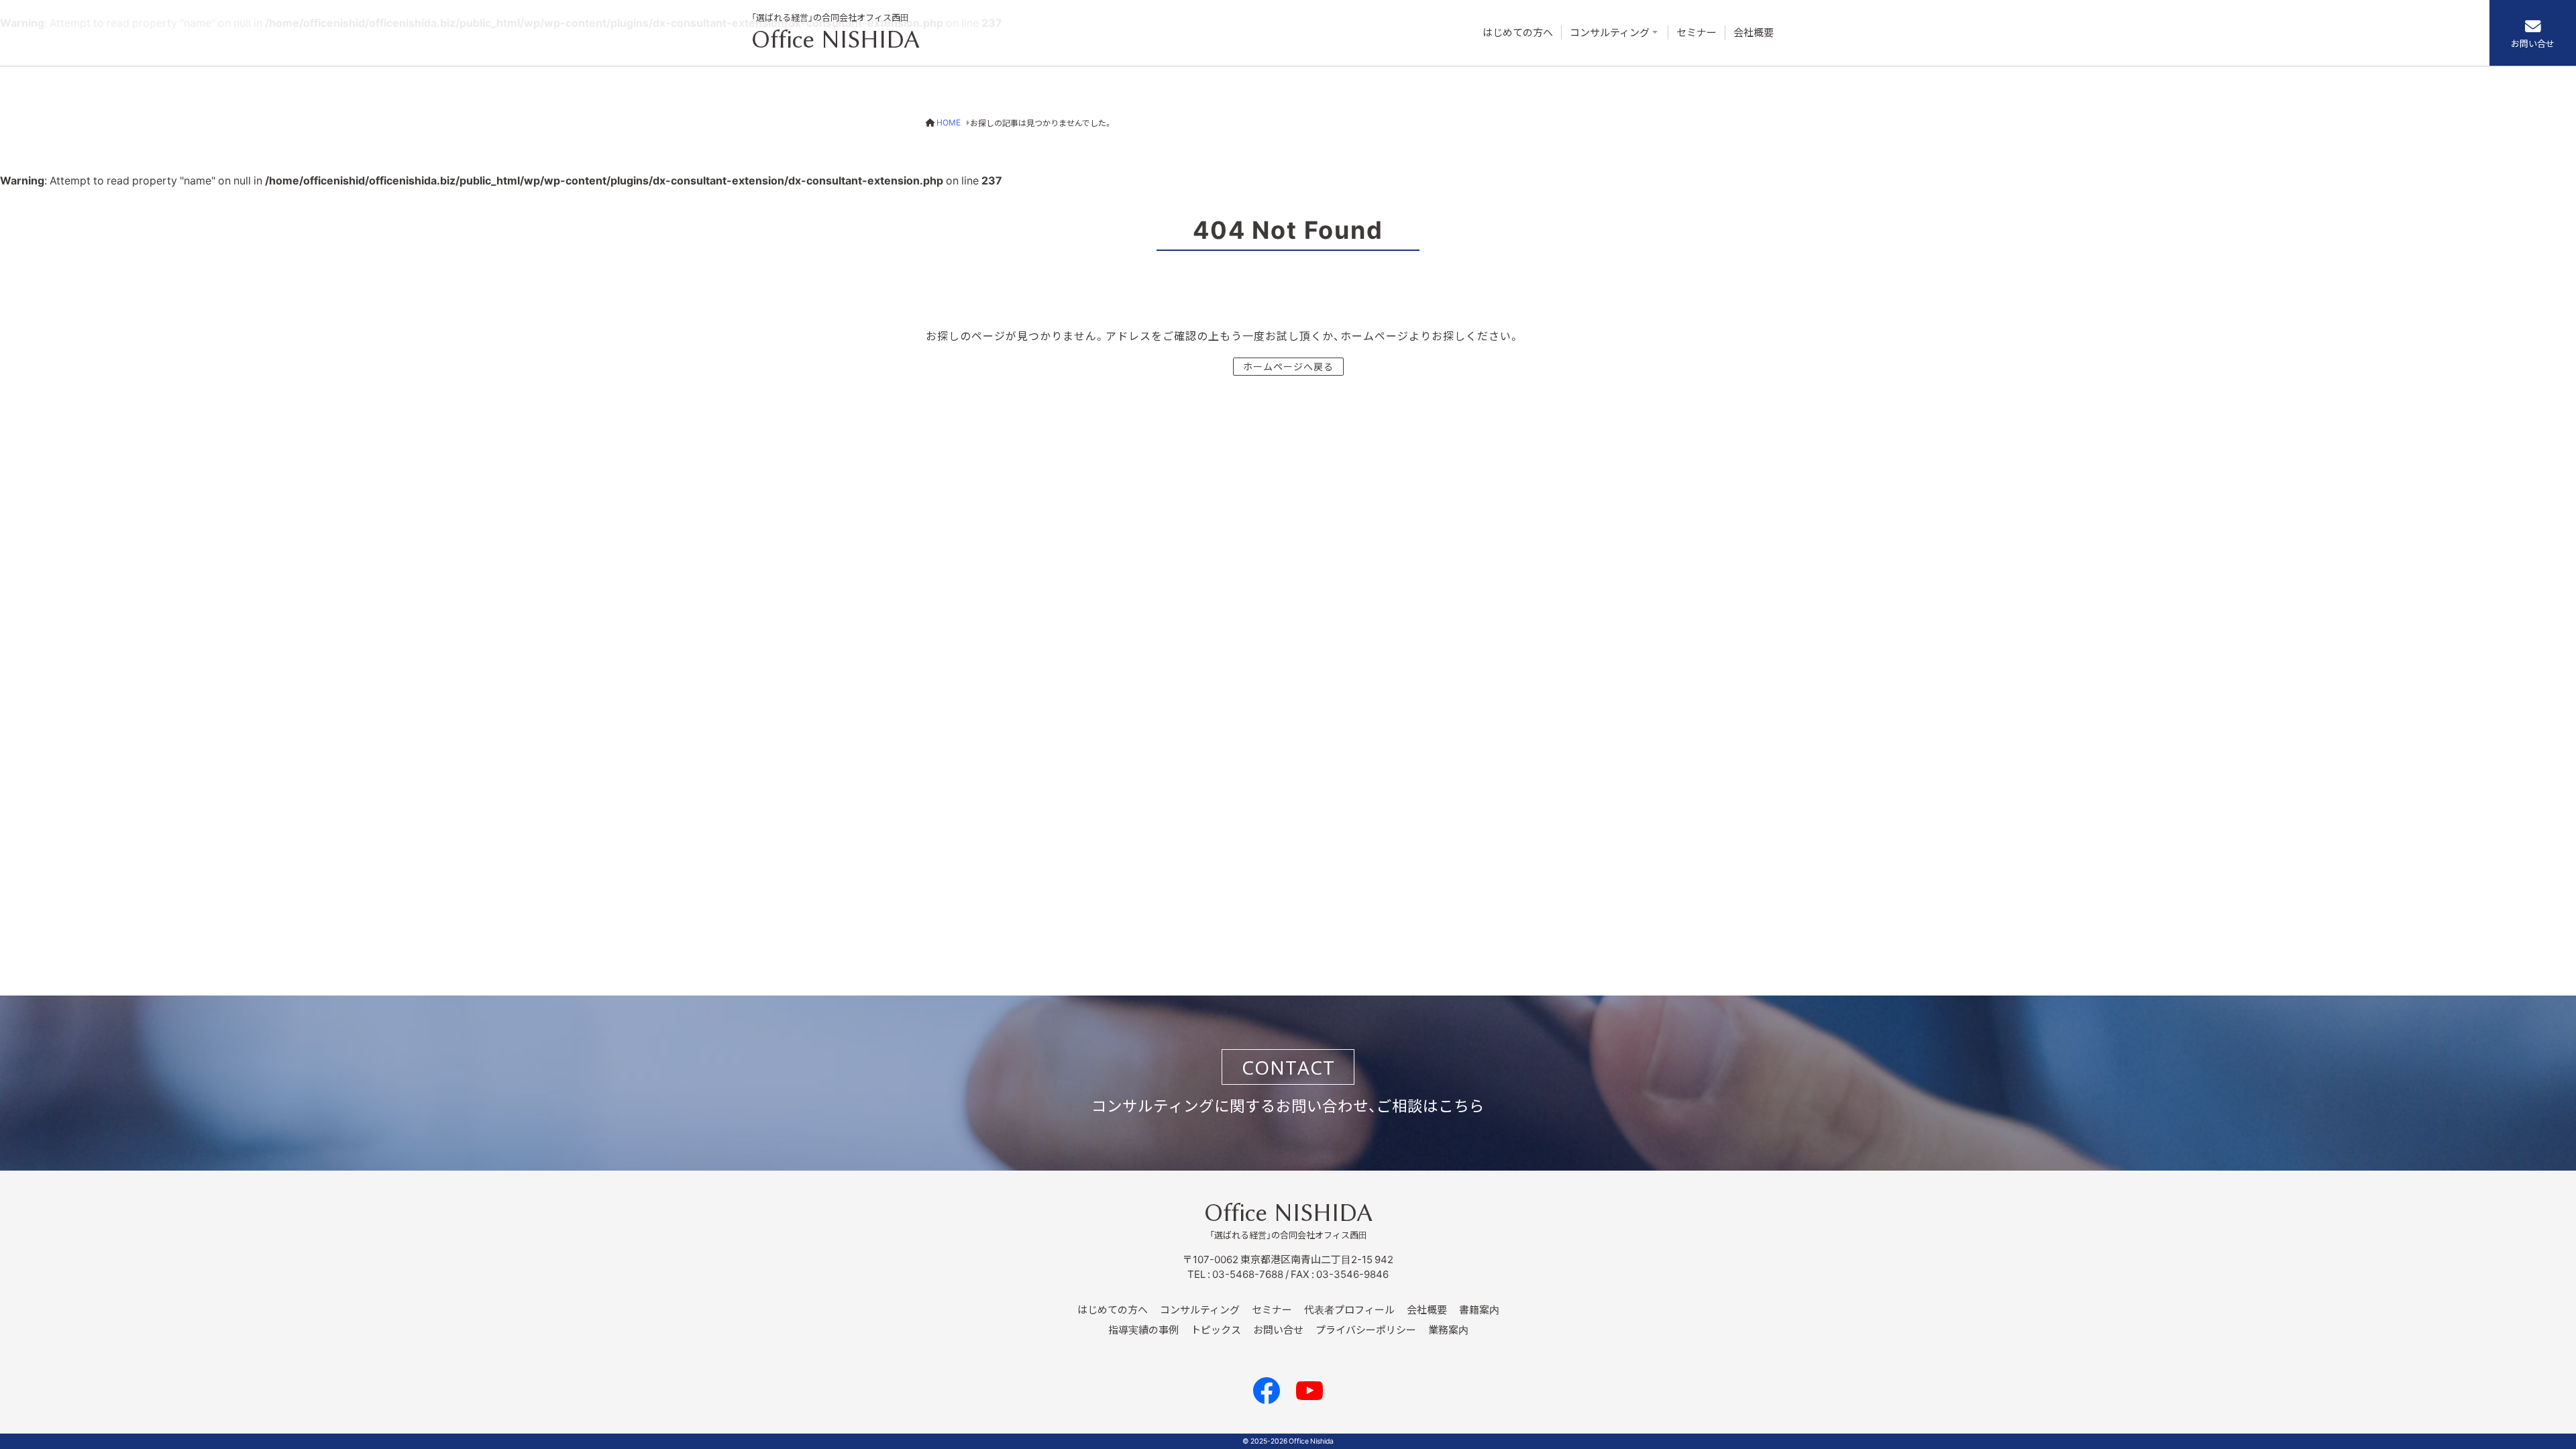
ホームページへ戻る (1288, 366)
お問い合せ (2533, 43)
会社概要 (1754, 33)
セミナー (1697, 33)
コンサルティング (1610, 33)
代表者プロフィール (1349, 1309)
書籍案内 (1479, 1309)
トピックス (1216, 1330)
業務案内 (1448, 1330)
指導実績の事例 (1143, 1330)
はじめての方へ (1518, 33)
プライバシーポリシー (1366, 1330)
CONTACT (1288, 1067)
